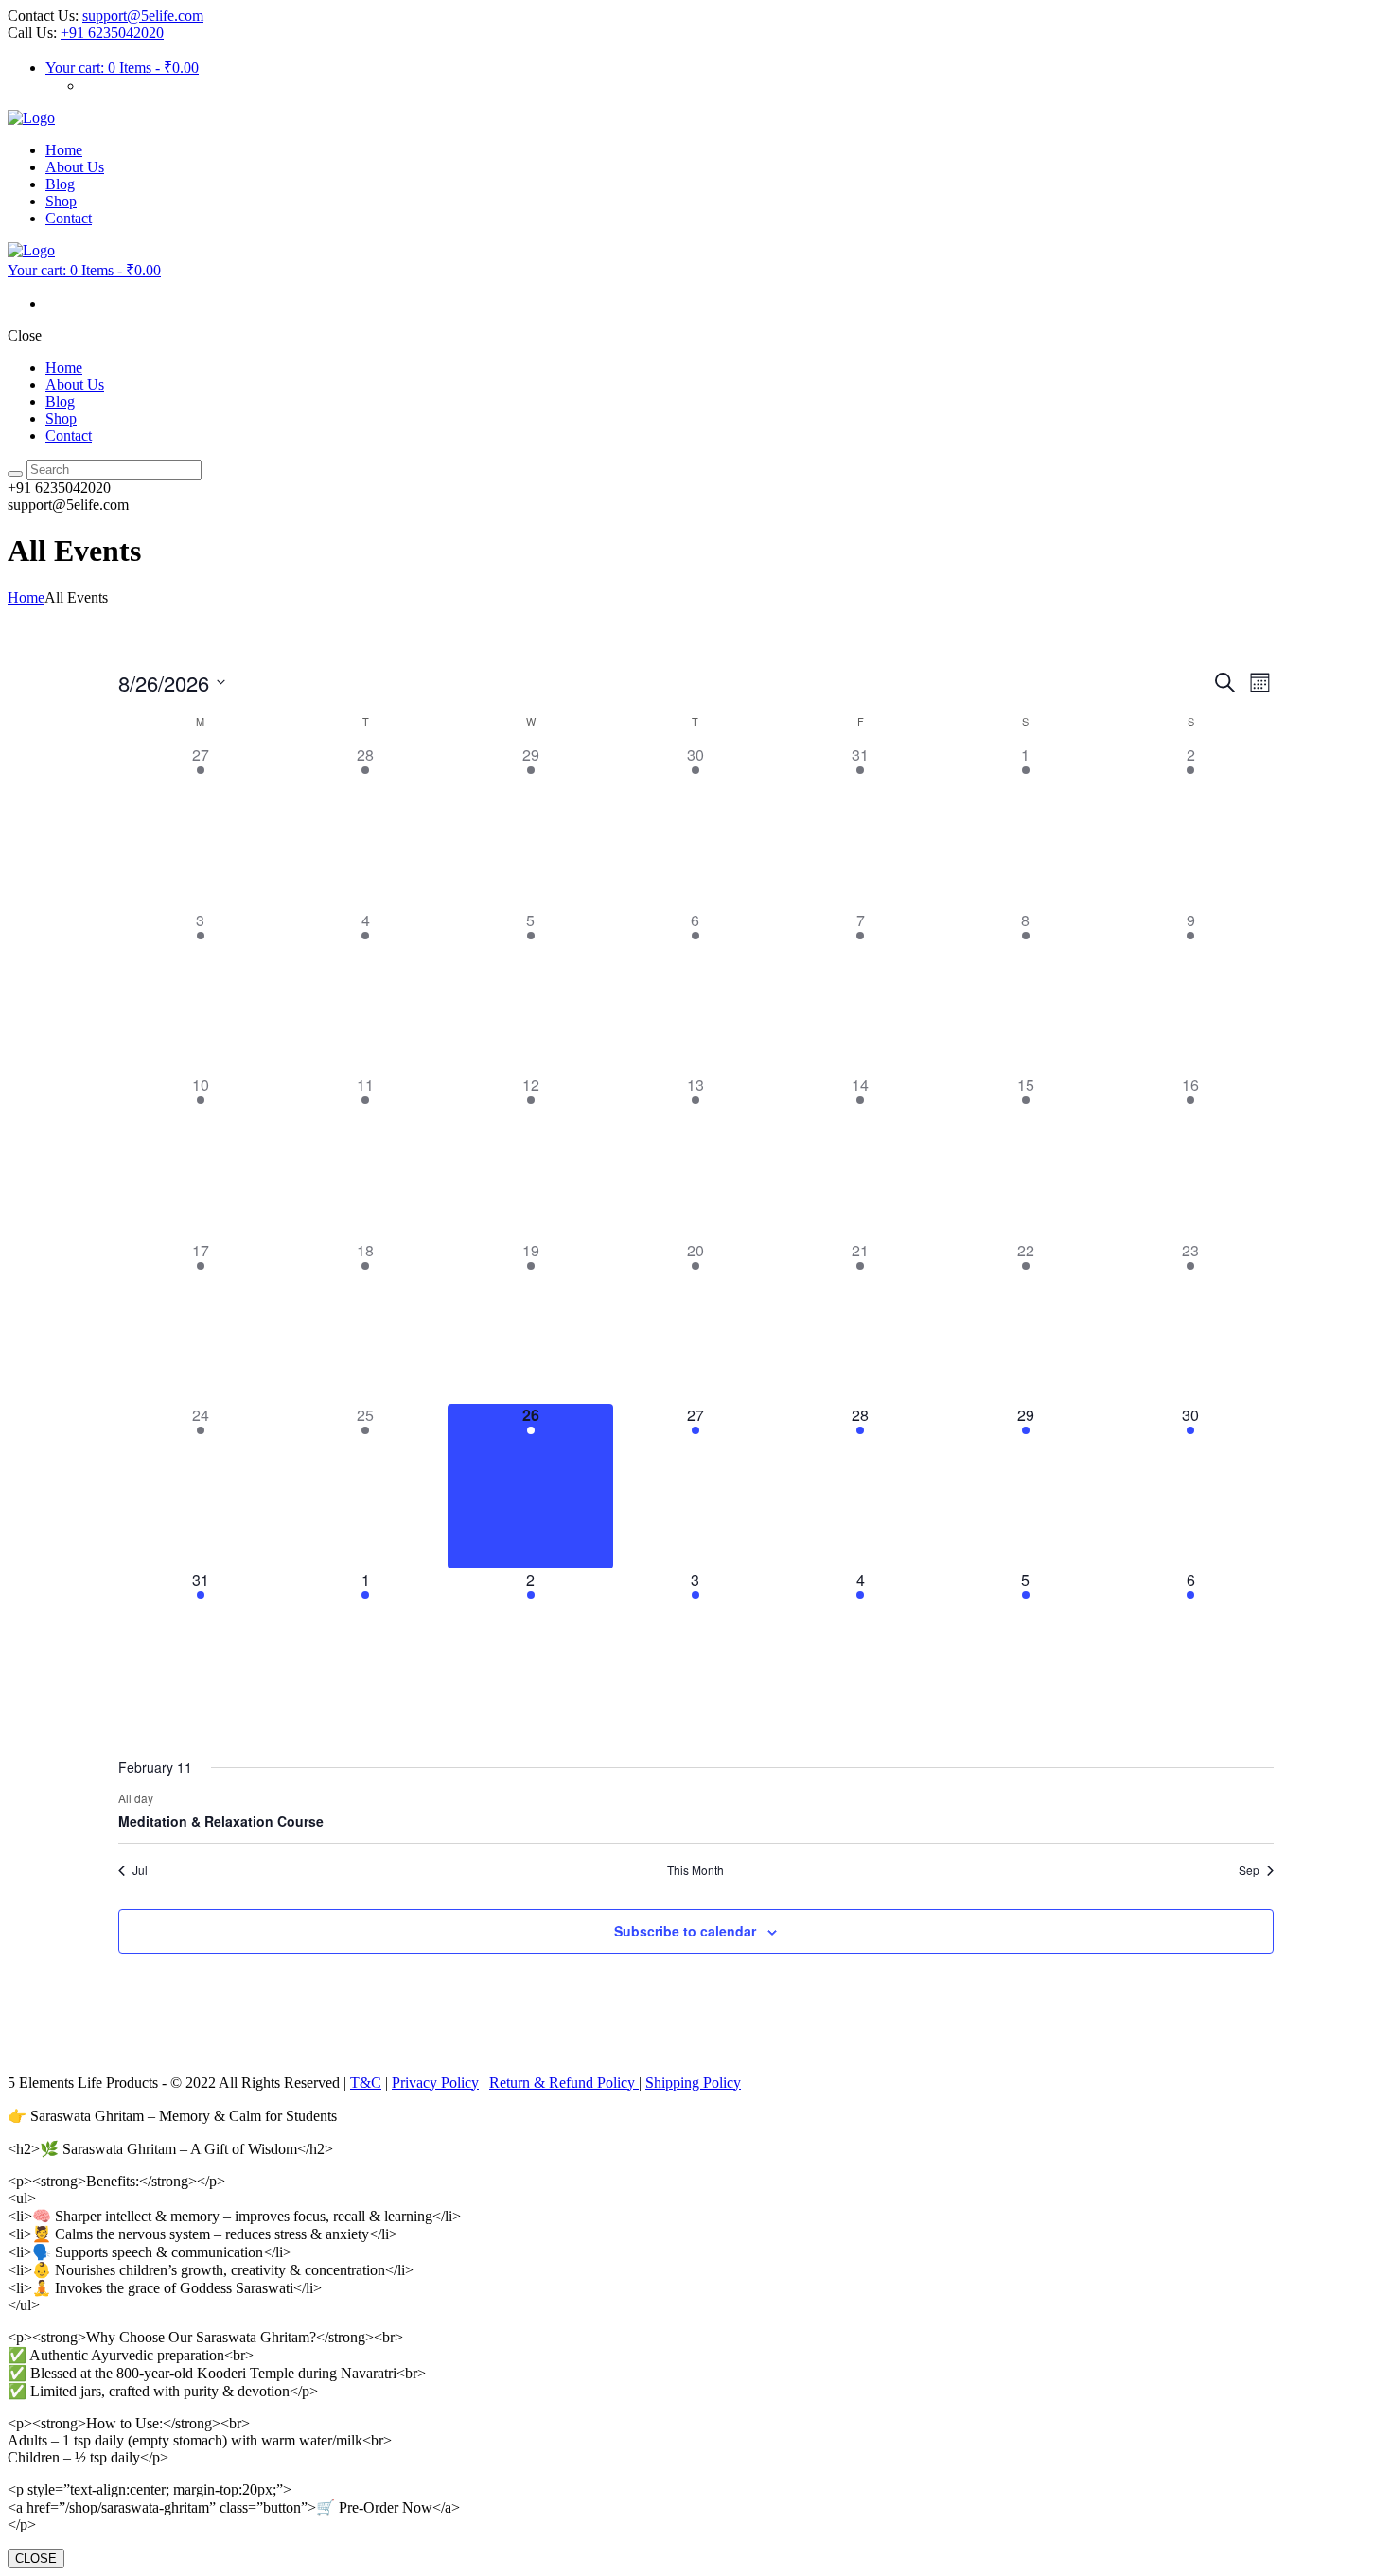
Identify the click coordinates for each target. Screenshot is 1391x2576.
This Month (695, 1870)
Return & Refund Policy (564, 2083)
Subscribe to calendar (685, 1931)
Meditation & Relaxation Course (221, 1821)
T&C (366, 2083)
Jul (140, 1870)
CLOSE (36, 2558)
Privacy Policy (435, 2083)
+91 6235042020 (112, 33)
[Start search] (15, 474)
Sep (1249, 1870)
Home (26, 597)
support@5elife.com (143, 16)
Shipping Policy (693, 2083)
